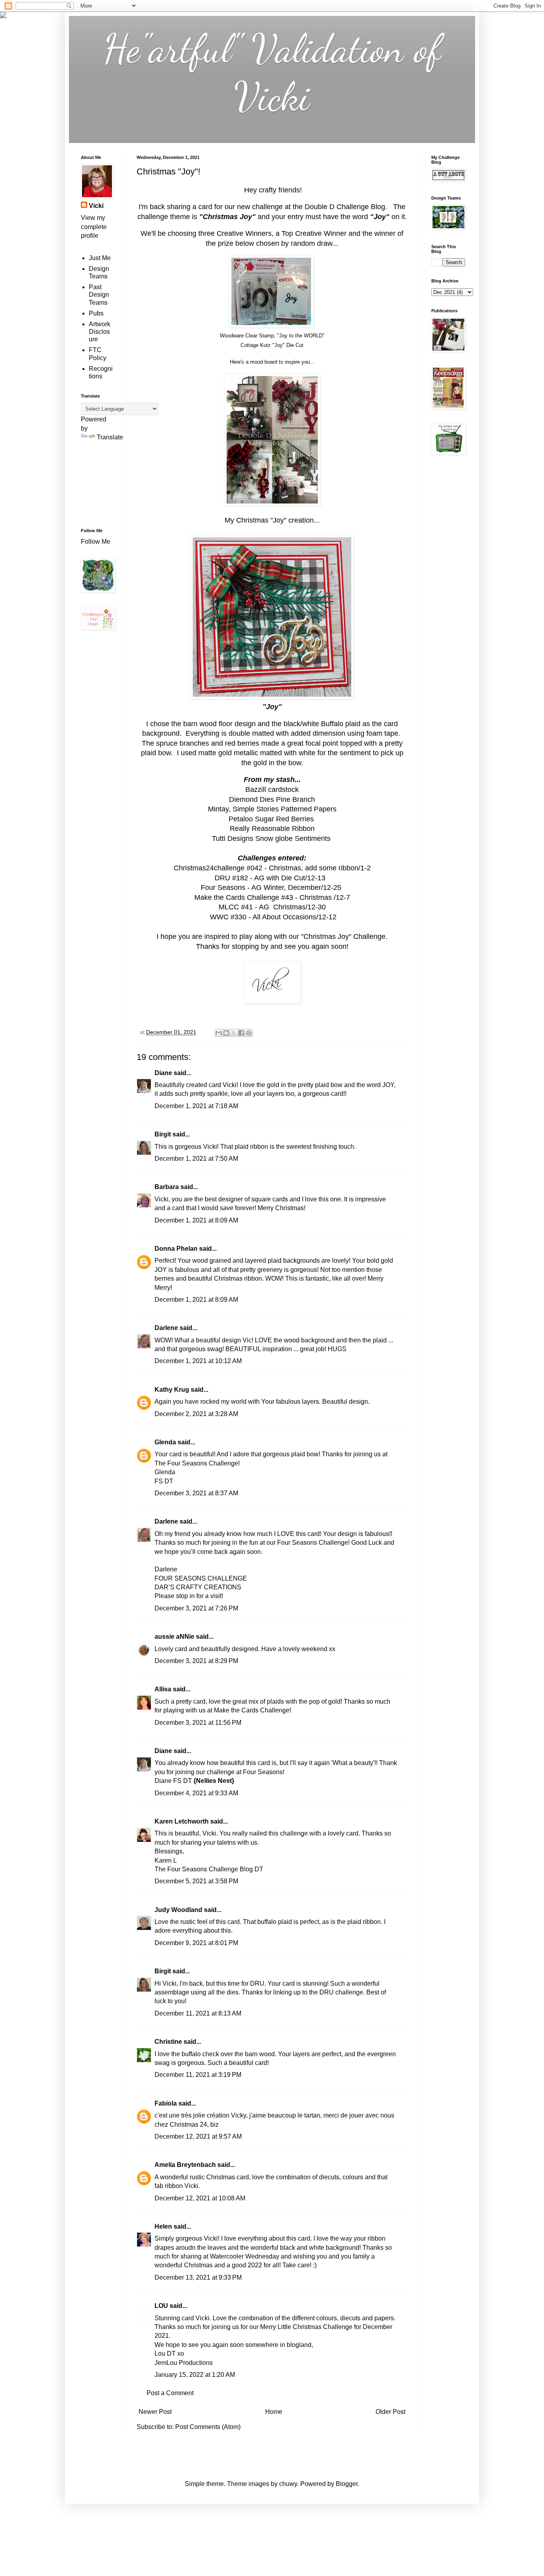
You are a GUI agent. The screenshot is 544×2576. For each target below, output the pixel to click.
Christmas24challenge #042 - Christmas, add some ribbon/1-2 (272, 868)
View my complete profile (94, 227)
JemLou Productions (184, 2363)
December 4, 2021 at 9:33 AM (196, 1793)
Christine (168, 2042)
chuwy (288, 2484)
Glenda (165, 1442)
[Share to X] (234, 1033)
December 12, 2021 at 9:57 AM (198, 2136)
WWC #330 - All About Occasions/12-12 (272, 917)
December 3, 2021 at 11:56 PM (198, 1723)
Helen (163, 2226)
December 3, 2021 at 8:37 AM (196, 1493)
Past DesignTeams (99, 295)
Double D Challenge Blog (345, 207)
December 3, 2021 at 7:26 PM (196, 1608)
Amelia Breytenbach (185, 2165)
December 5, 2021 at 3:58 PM (196, 1881)
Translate (110, 437)
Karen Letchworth (182, 1821)
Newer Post (155, 2412)
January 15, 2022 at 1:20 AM (195, 2375)
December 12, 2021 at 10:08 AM (200, 2198)
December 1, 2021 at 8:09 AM (196, 1220)
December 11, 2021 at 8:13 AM (198, 2013)
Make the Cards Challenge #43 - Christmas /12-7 (272, 897)
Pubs (96, 313)
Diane (163, 1073)
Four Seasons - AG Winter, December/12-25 (272, 887)
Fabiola (166, 2103)
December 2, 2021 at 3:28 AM (196, 1414)
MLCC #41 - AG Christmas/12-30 (272, 907)
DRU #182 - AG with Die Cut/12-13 (272, 878)
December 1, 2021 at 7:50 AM (196, 1159)
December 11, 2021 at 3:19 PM (198, 2075)
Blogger (347, 2484)
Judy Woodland (178, 1910)
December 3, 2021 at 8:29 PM (196, 1661)
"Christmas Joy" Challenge (343, 936)
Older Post (390, 2412)
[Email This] (219, 1033)
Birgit (163, 1134)
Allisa (163, 1689)
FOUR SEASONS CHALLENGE (201, 1578)
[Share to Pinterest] (249, 1033)
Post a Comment (170, 2393)
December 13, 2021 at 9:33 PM (198, 2277)
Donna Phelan (176, 1249)
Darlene (167, 1328)
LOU (161, 2306)
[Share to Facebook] (241, 1033)
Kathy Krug (172, 1390)
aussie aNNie (174, 1637)
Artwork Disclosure (100, 332)
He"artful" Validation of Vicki (272, 72)
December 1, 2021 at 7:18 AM (196, 1106)
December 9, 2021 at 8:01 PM (196, 1943)
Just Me (100, 258)
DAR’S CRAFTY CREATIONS (198, 1587)
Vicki (96, 206)
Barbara (167, 1187)
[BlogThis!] (226, 1033)
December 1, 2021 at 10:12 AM (198, 1361)
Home (274, 2412)
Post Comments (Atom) (208, 2427)
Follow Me (96, 542)
